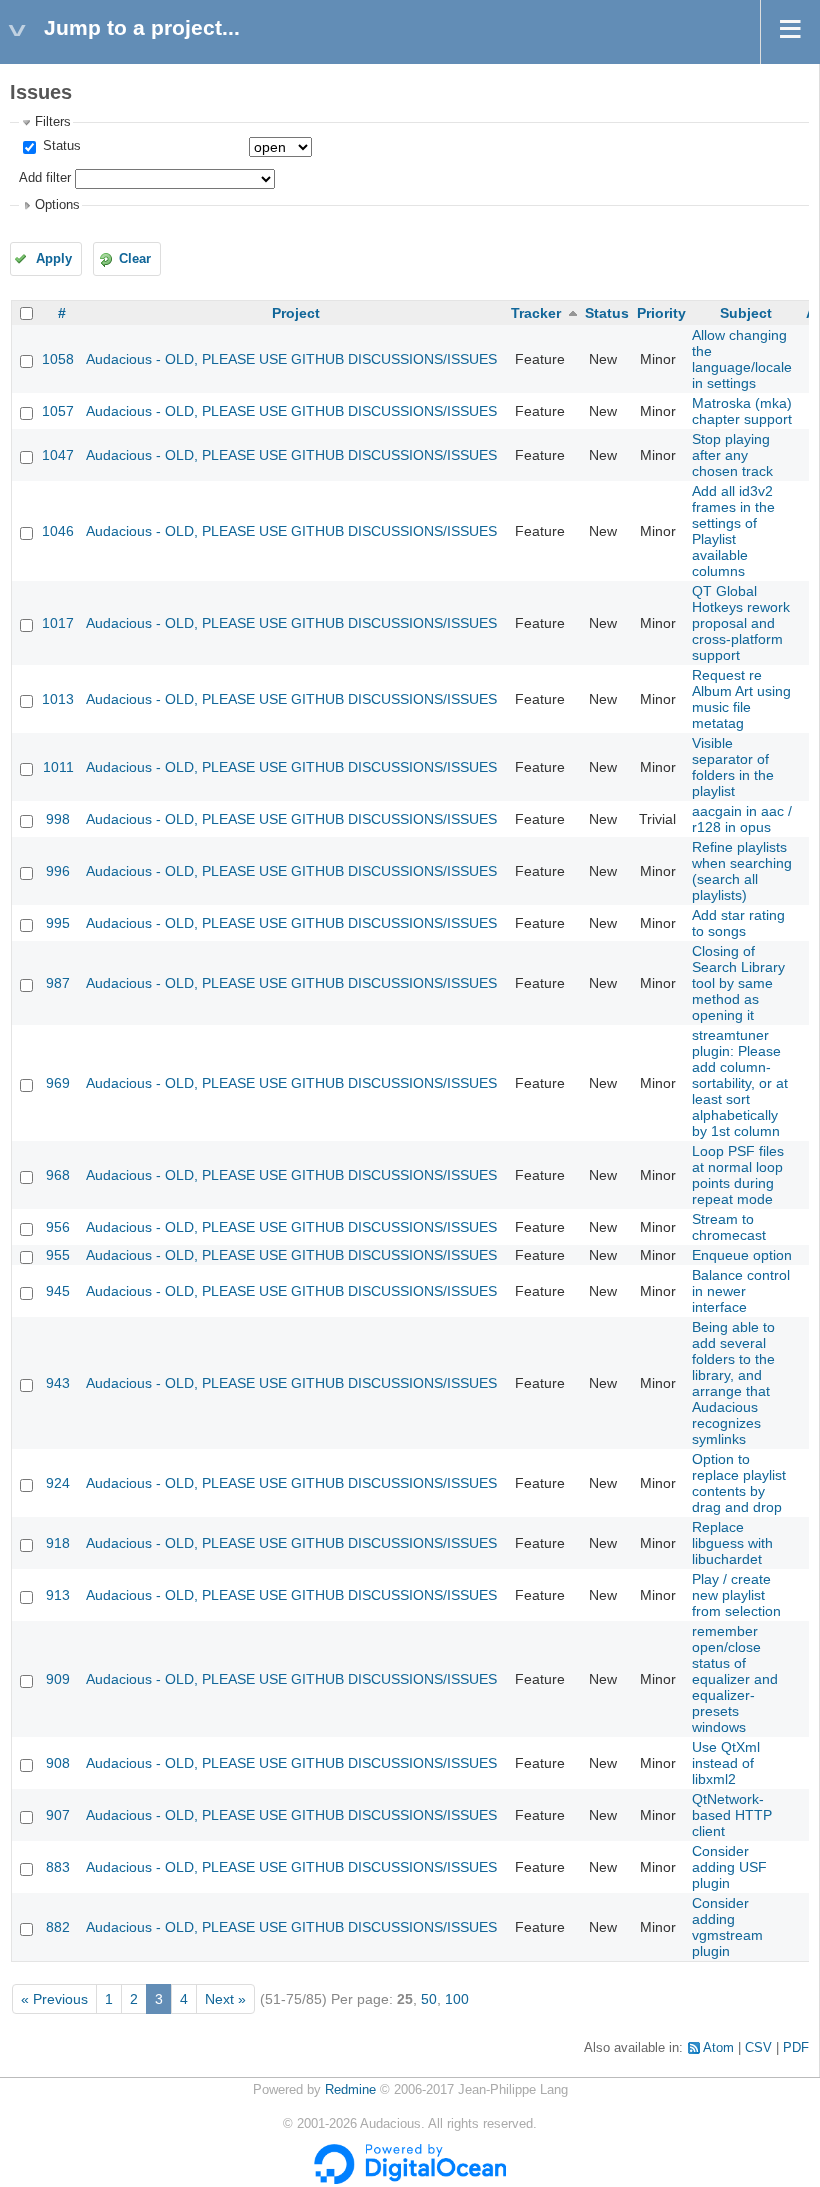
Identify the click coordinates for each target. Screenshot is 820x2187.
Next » (225, 1999)
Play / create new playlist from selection (736, 1595)
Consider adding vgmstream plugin (727, 1927)
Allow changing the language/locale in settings (742, 359)
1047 (58, 455)
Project (296, 313)
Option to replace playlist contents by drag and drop (739, 1483)
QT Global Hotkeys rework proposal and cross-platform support (741, 623)
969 (58, 1083)
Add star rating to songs (738, 923)
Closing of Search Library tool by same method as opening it (738, 983)
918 (58, 1543)
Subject (746, 313)
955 (58, 1255)
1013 (58, 699)
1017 (58, 623)
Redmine (350, 2090)
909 (58, 1679)
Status (60, 146)
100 (457, 1999)
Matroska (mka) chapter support (742, 411)
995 (58, 923)
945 (58, 1291)
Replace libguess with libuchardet (732, 1543)
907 (58, 1815)
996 (58, 871)
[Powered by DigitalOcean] (410, 2180)
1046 (58, 531)
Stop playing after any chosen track (732, 455)
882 (58, 1927)
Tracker (536, 313)
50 (429, 1999)
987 (58, 983)
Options (57, 205)
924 (58, 1483)
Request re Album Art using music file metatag (741, 699)
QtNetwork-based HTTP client (732, 1815)
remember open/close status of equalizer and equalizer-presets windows (735, 1679)
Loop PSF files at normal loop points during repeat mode (738, 1175)
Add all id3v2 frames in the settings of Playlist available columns (733, 531)
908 (58, 1763)
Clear (135, 259)
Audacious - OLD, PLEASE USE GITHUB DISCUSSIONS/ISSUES (291, 359)
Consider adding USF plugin (729, 1867)
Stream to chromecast (729, 1227)
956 (58, 1227)
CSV (758, 2048)
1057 (58, 411)
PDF (796, 2048)
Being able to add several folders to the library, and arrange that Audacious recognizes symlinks (733, 1383)
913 (58, 1595)
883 (58, 1867)
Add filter (45, 178)
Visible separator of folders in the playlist (733, 767)
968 (58, 1175)
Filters (53, 122)
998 (58, 819)
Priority (661, 313)
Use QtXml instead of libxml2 (726, 1763)
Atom (718, 2048)
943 (58, 1383)
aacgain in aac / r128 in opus (742, 819)
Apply (54, 259)
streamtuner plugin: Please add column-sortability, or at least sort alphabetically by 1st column (740, 1083)
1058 (58, 359)
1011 (58, 767)
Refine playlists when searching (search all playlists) (742, 871)
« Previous (54, 1999)
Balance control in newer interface (741, 1291)
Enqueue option (742, 1255)
